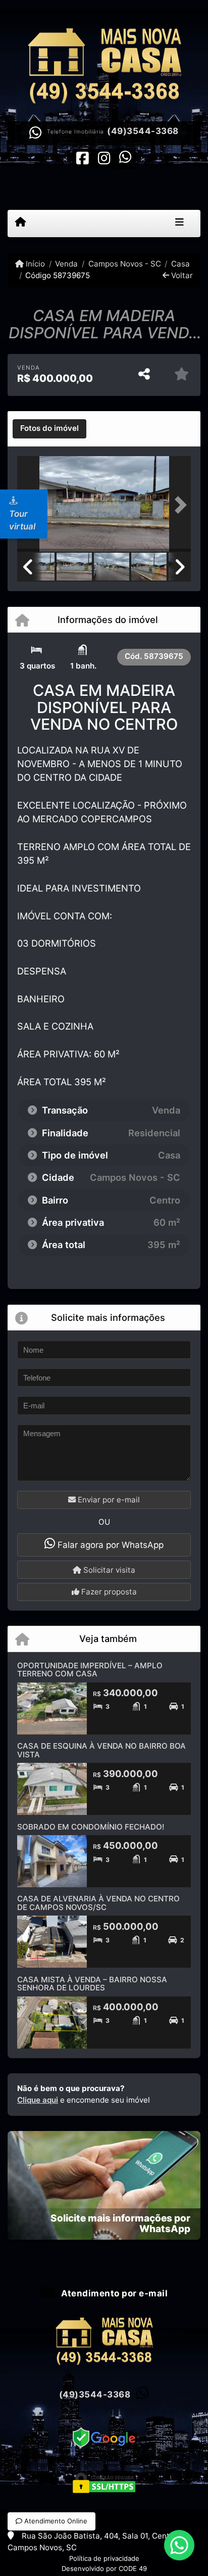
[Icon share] (83, 158)
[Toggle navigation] (179, 224)
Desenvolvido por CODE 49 (104, 2568)
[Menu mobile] (20, 223)
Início (34, 264)
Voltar (181, 275)
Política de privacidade (104, 2558)
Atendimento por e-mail (113, 2293)
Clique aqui (38, 2100)
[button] (178, 505)
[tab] (49, 429)
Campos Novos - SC (124, 264)
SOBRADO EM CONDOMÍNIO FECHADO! (91, 1827)
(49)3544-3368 (143, 131)
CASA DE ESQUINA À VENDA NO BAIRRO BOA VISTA (101, 1750)
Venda (66, 264)
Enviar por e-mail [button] (108, 1500)
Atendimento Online (55, 2521)
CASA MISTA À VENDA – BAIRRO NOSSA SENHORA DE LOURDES (92, 1984)
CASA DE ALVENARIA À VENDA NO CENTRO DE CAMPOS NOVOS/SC (98, 1903)
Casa (180, 264)
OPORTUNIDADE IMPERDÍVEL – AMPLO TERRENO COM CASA (90, 1670)
